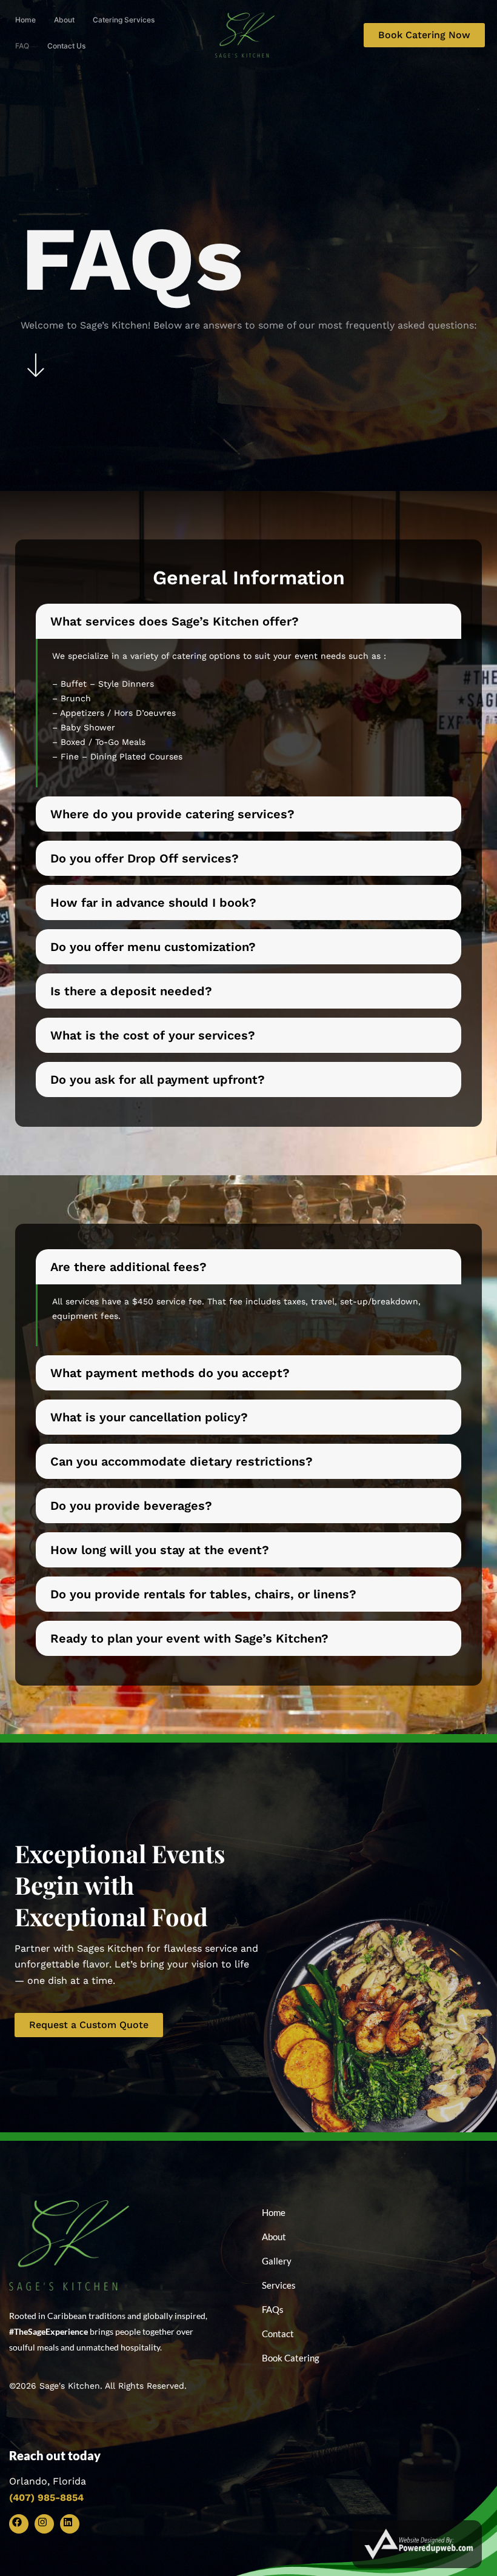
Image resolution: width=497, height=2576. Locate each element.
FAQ (22, 46)
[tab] (248, 696)
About (64, 20)
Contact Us (66, 46)
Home (25, 20)
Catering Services (124, 20)
